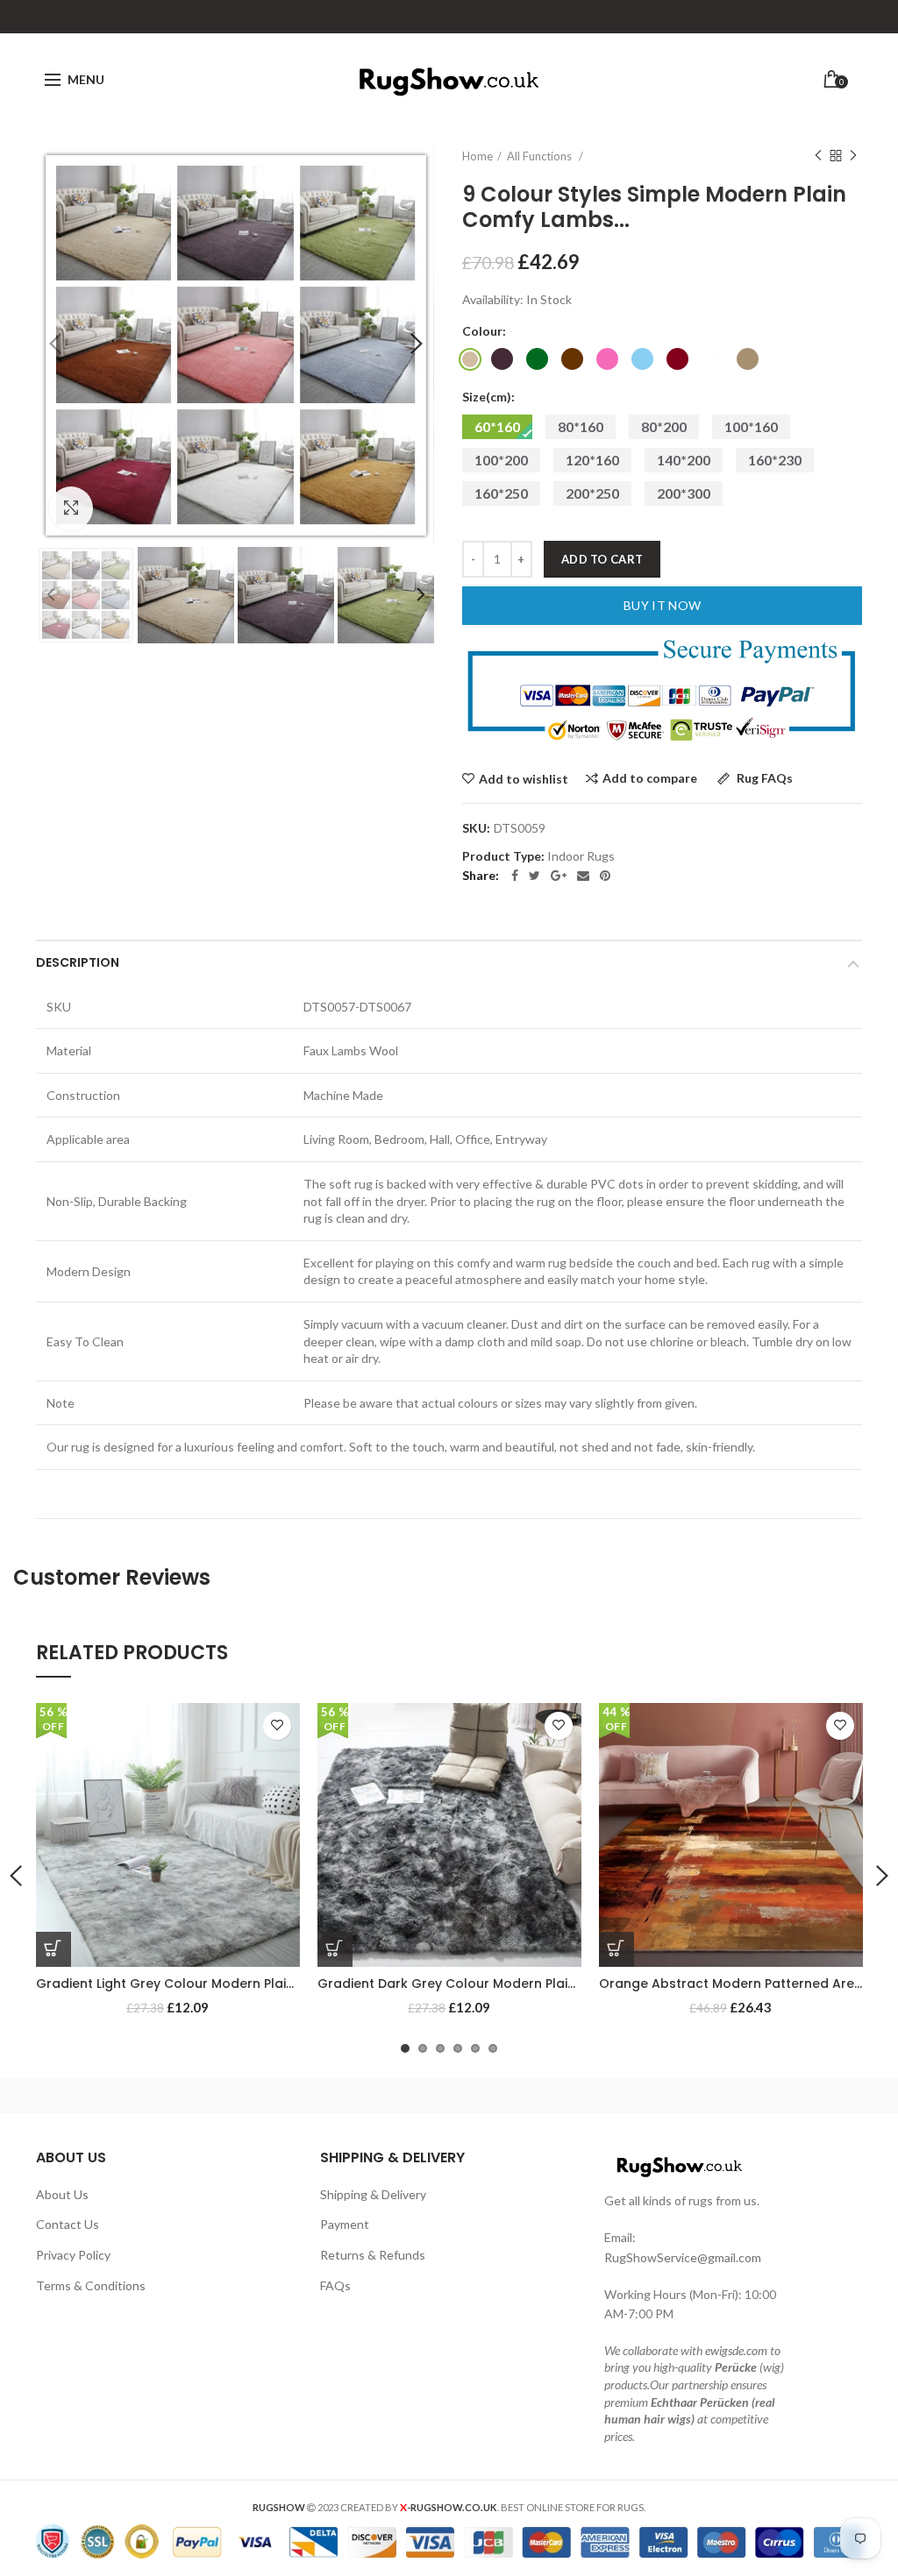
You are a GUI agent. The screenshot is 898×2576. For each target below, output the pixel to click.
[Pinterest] (605, 876)
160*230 (775, 460)
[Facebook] (515, 876)
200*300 (684, 493)
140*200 (684, 460)
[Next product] (853, 156)
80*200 (664, 426)
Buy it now (662, 605)
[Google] (559, 876)
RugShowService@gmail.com (683, 2257)
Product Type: (503, 856)
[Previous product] (818, 156)
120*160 (592, 460)
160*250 (501, 493)
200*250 (592, 493)
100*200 (501, 460)
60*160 (497, 426)
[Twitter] (535, 876)
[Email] (583, 876)
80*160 (581, 426)
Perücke (736, 2367)
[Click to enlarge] (71, 508)
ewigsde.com (736, 2350)
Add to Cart (602, 559)
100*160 (751, 426)
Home (478, 156)
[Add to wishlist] (277, 1726)
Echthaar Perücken (700, 2402)
